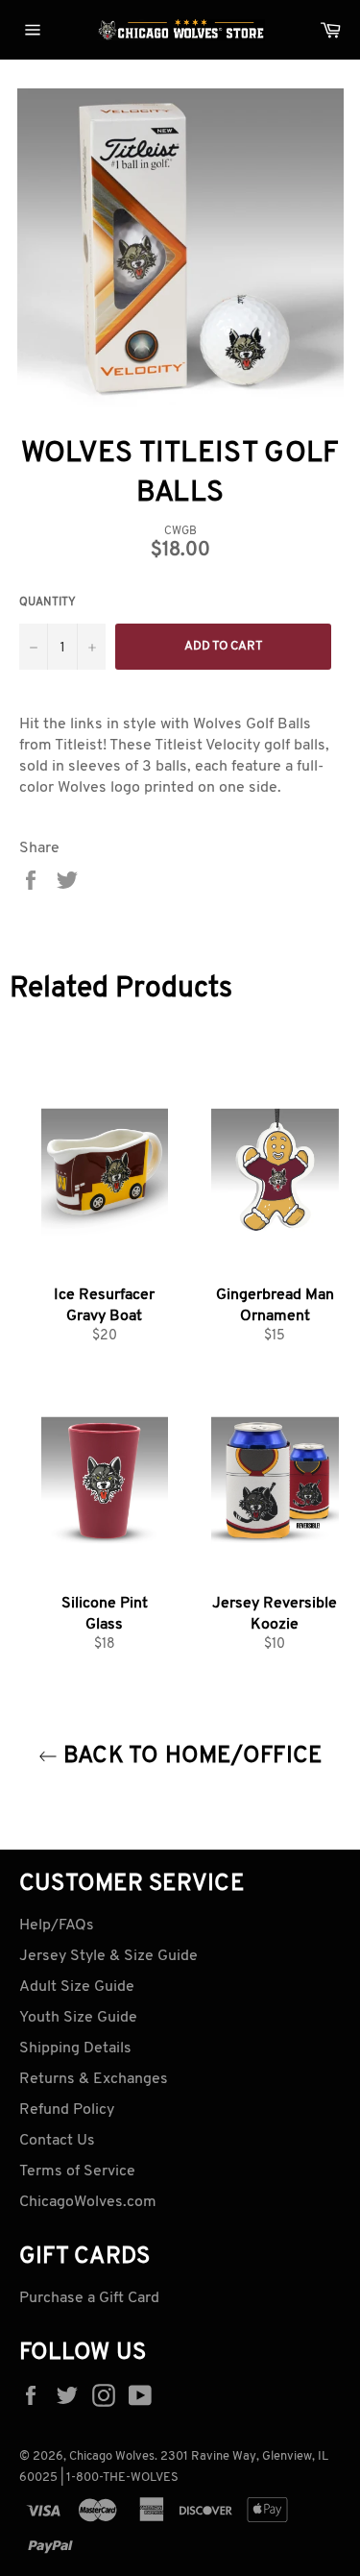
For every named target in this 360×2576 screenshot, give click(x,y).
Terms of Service (77, 2171)
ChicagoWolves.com (88, 2202)
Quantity (48, 602)
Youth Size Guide (78, 2018)
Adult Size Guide (77, 1987)
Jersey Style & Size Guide (108, 1956)
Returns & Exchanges (94, 2079)
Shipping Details (75, 2049)
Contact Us (57, 2141)
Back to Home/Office (190, 1756)
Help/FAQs (57, 1926)
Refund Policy (67, 2110)
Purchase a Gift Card (89, 2298)
